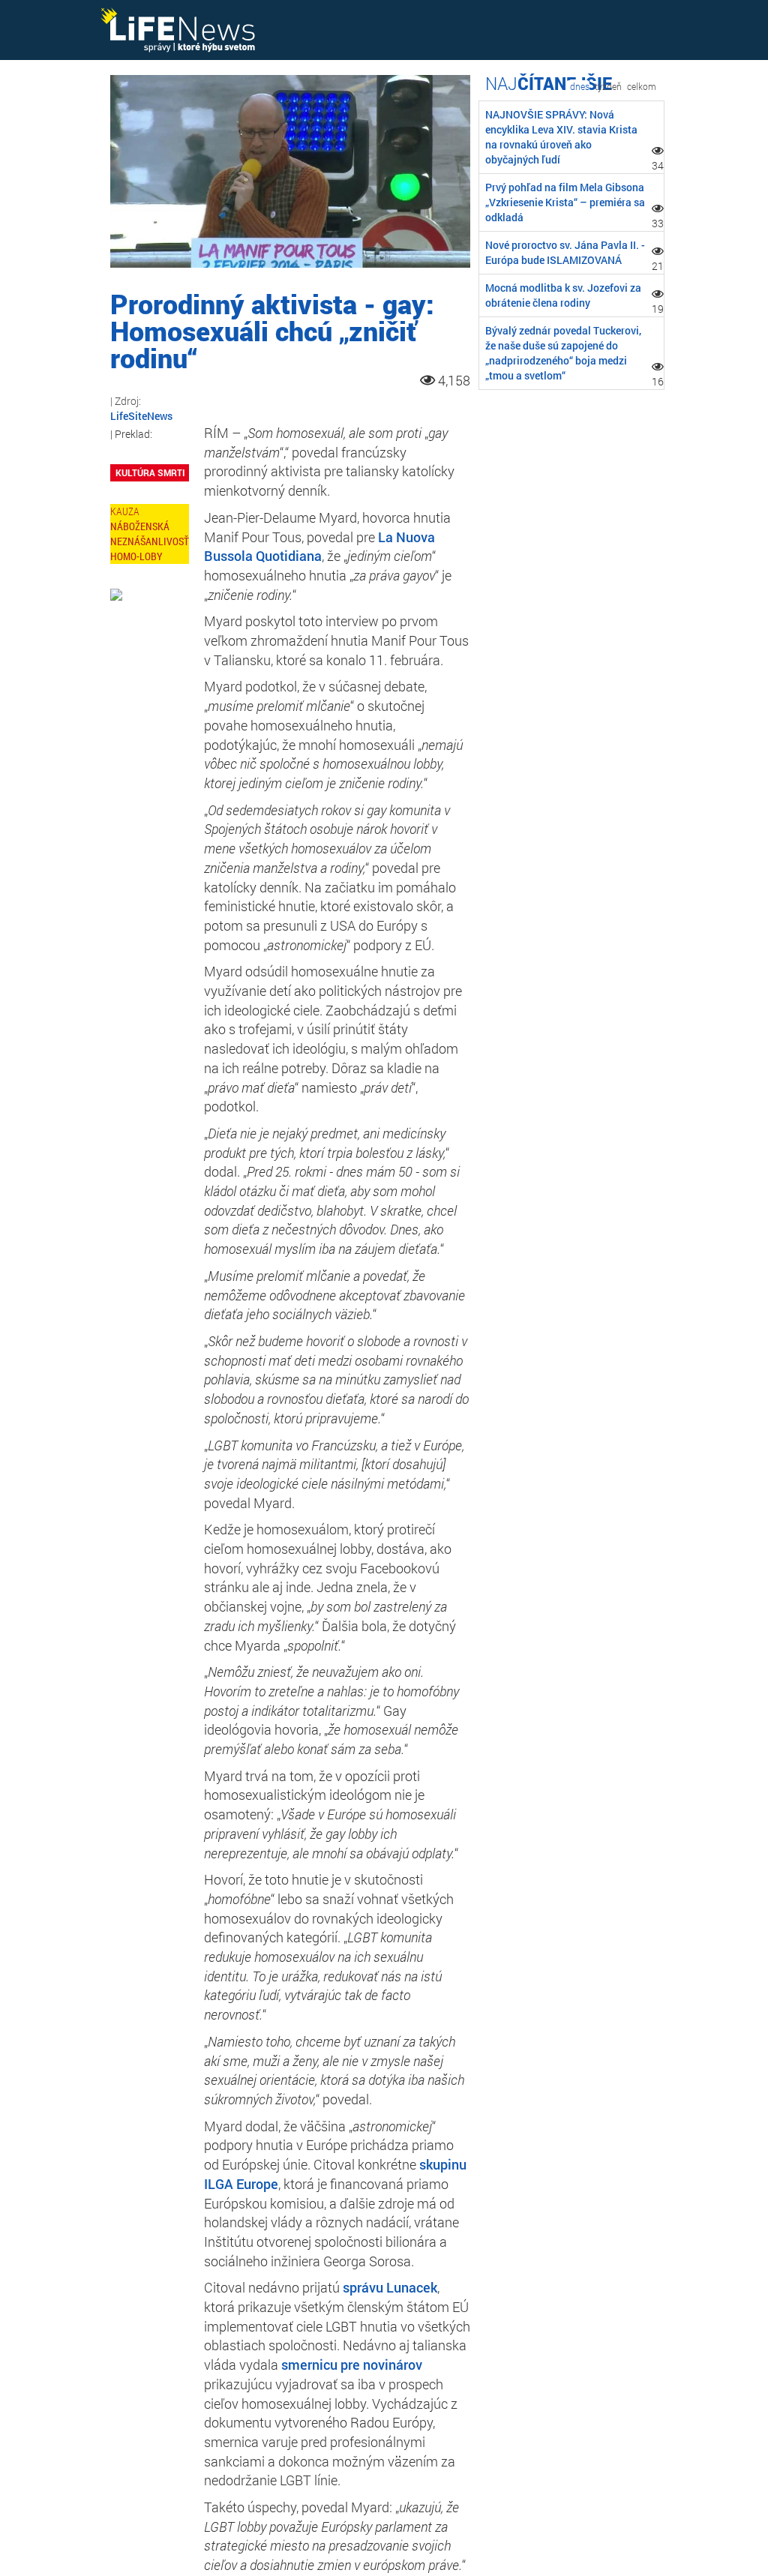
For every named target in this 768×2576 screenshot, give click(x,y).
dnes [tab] (580, 86)
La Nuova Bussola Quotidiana (319, 547)
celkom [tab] (642, 86)
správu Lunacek (390, 2287)
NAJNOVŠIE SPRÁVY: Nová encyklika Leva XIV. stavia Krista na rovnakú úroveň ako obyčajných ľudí (561, 137)
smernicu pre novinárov (352, 2365)
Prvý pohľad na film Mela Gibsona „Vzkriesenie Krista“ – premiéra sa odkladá (565, 202)
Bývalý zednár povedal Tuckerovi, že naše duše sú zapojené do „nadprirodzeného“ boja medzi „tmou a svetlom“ (563, 353)
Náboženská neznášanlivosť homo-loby (150, 541)
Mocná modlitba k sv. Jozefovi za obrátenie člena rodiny (563, 295)
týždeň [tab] (608, 86)
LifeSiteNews (141, 416)
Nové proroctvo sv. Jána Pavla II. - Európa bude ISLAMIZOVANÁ (565, 252)
